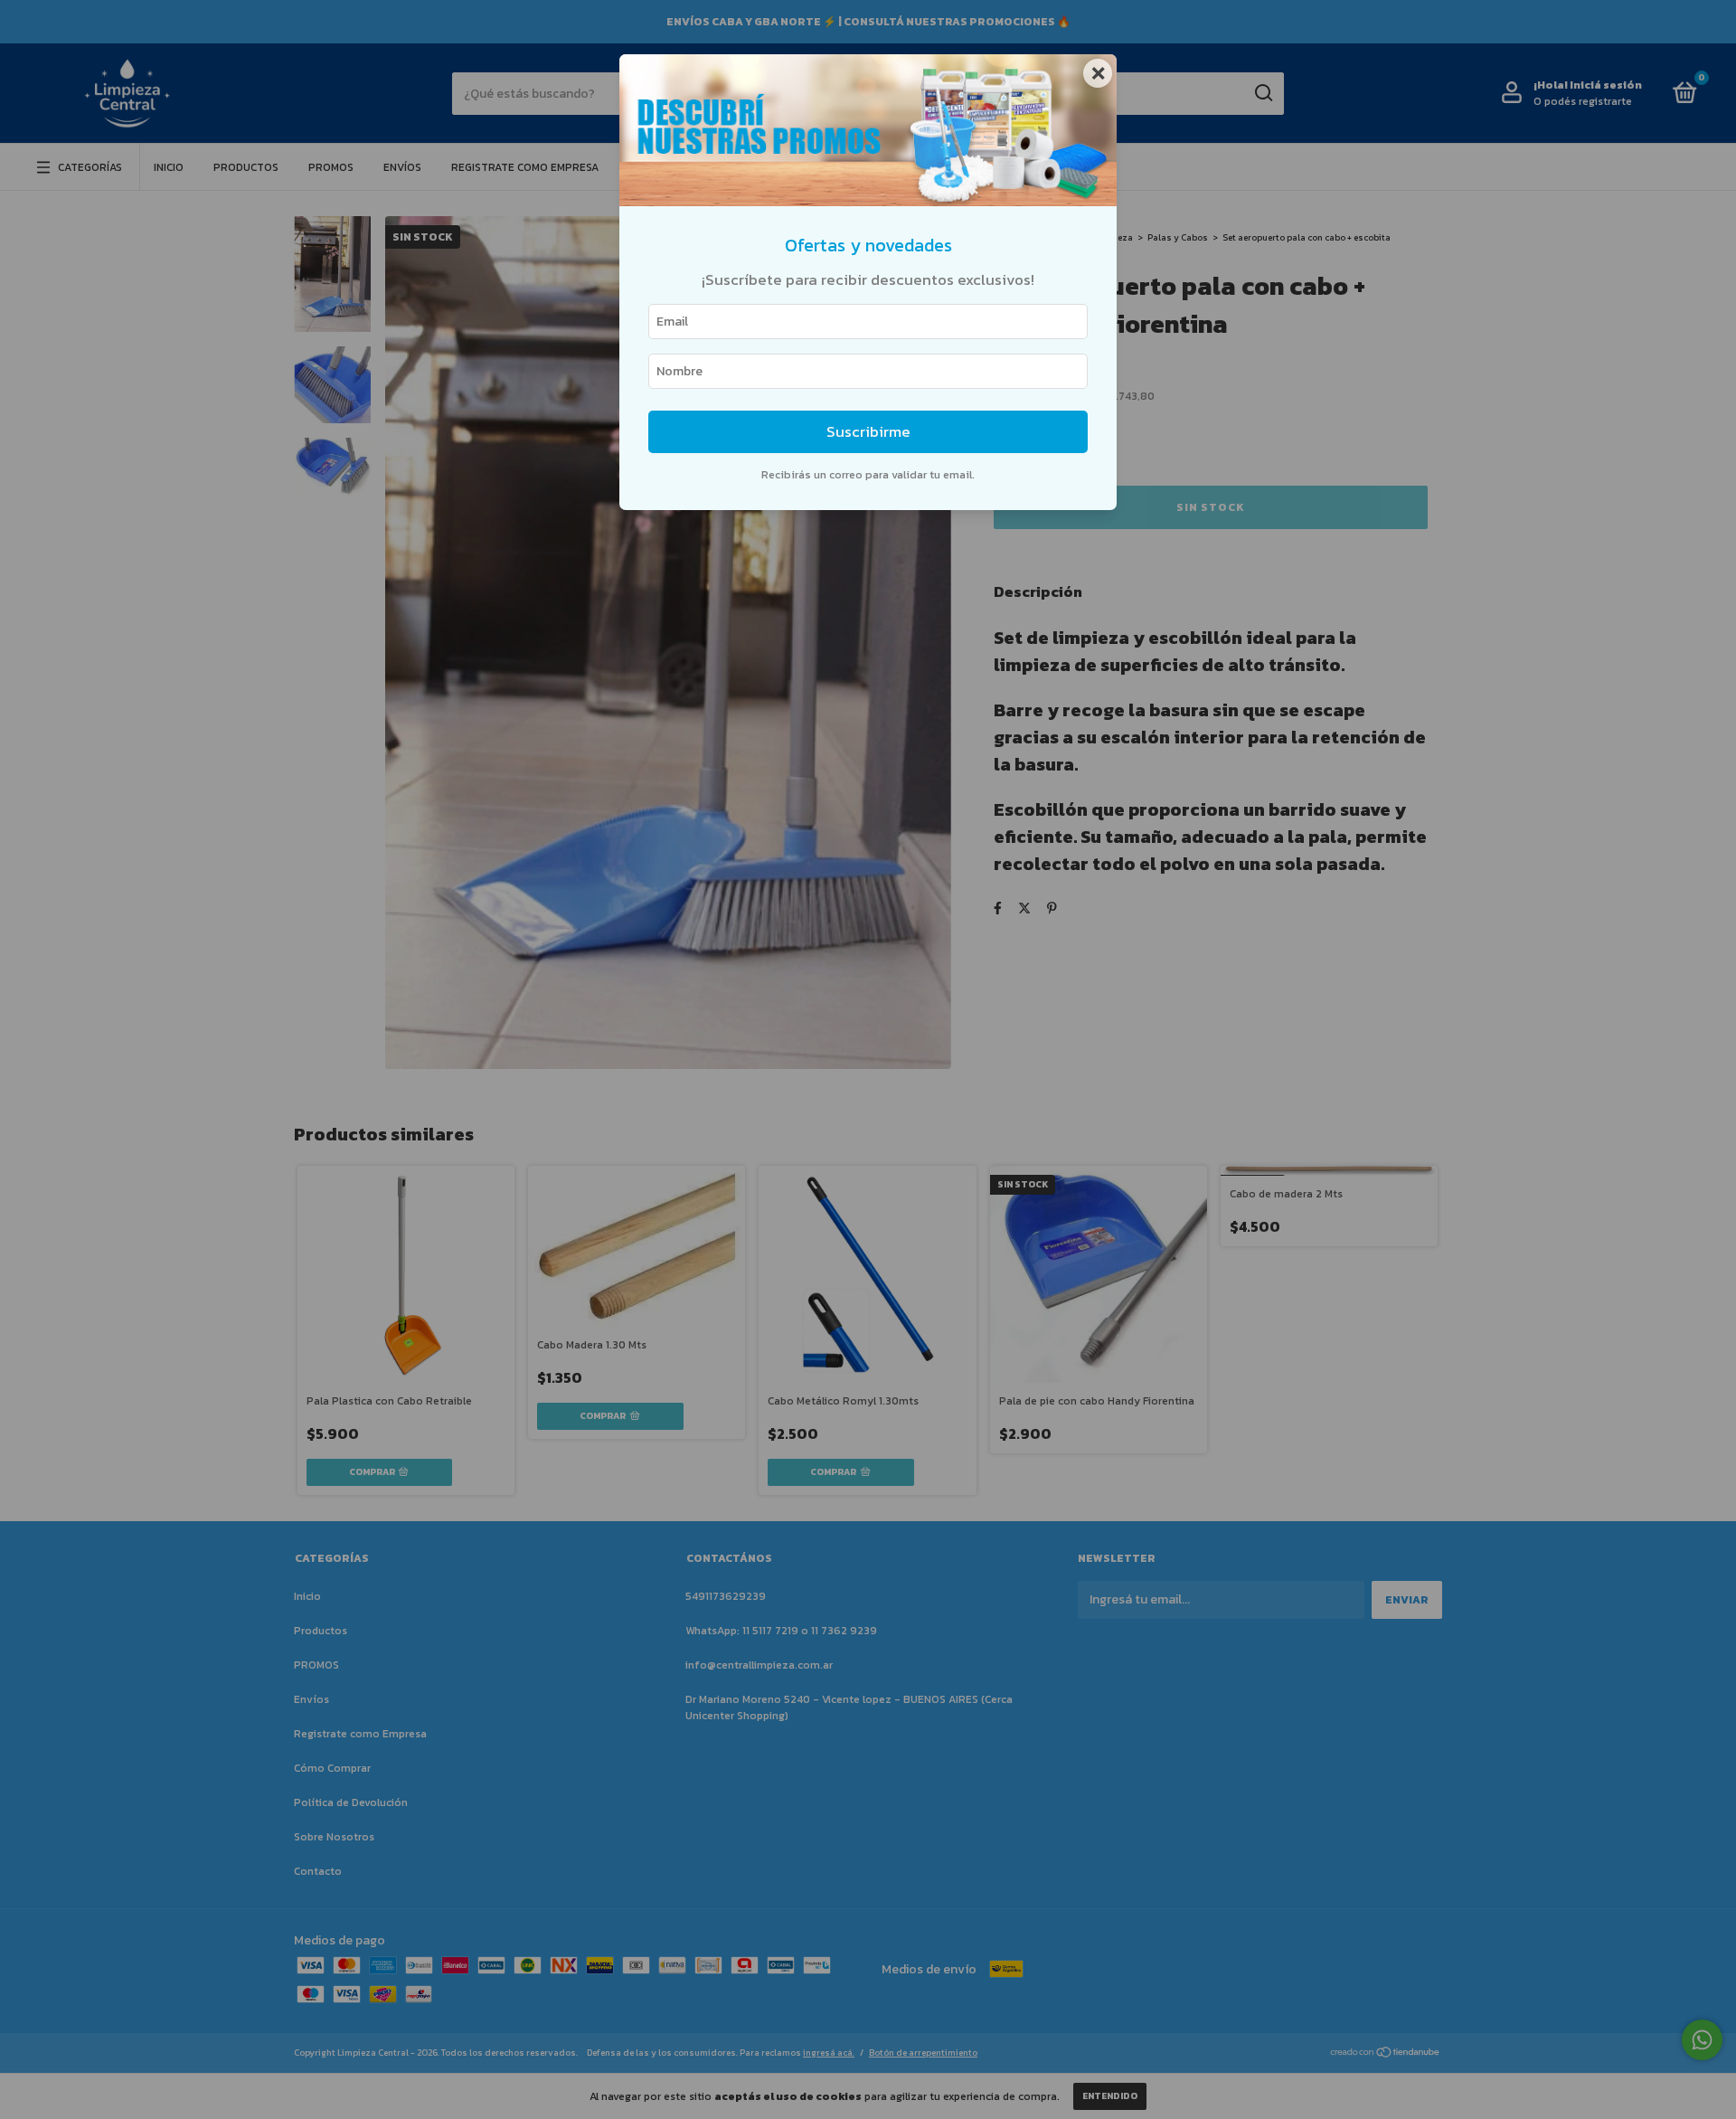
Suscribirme (868, 432)
